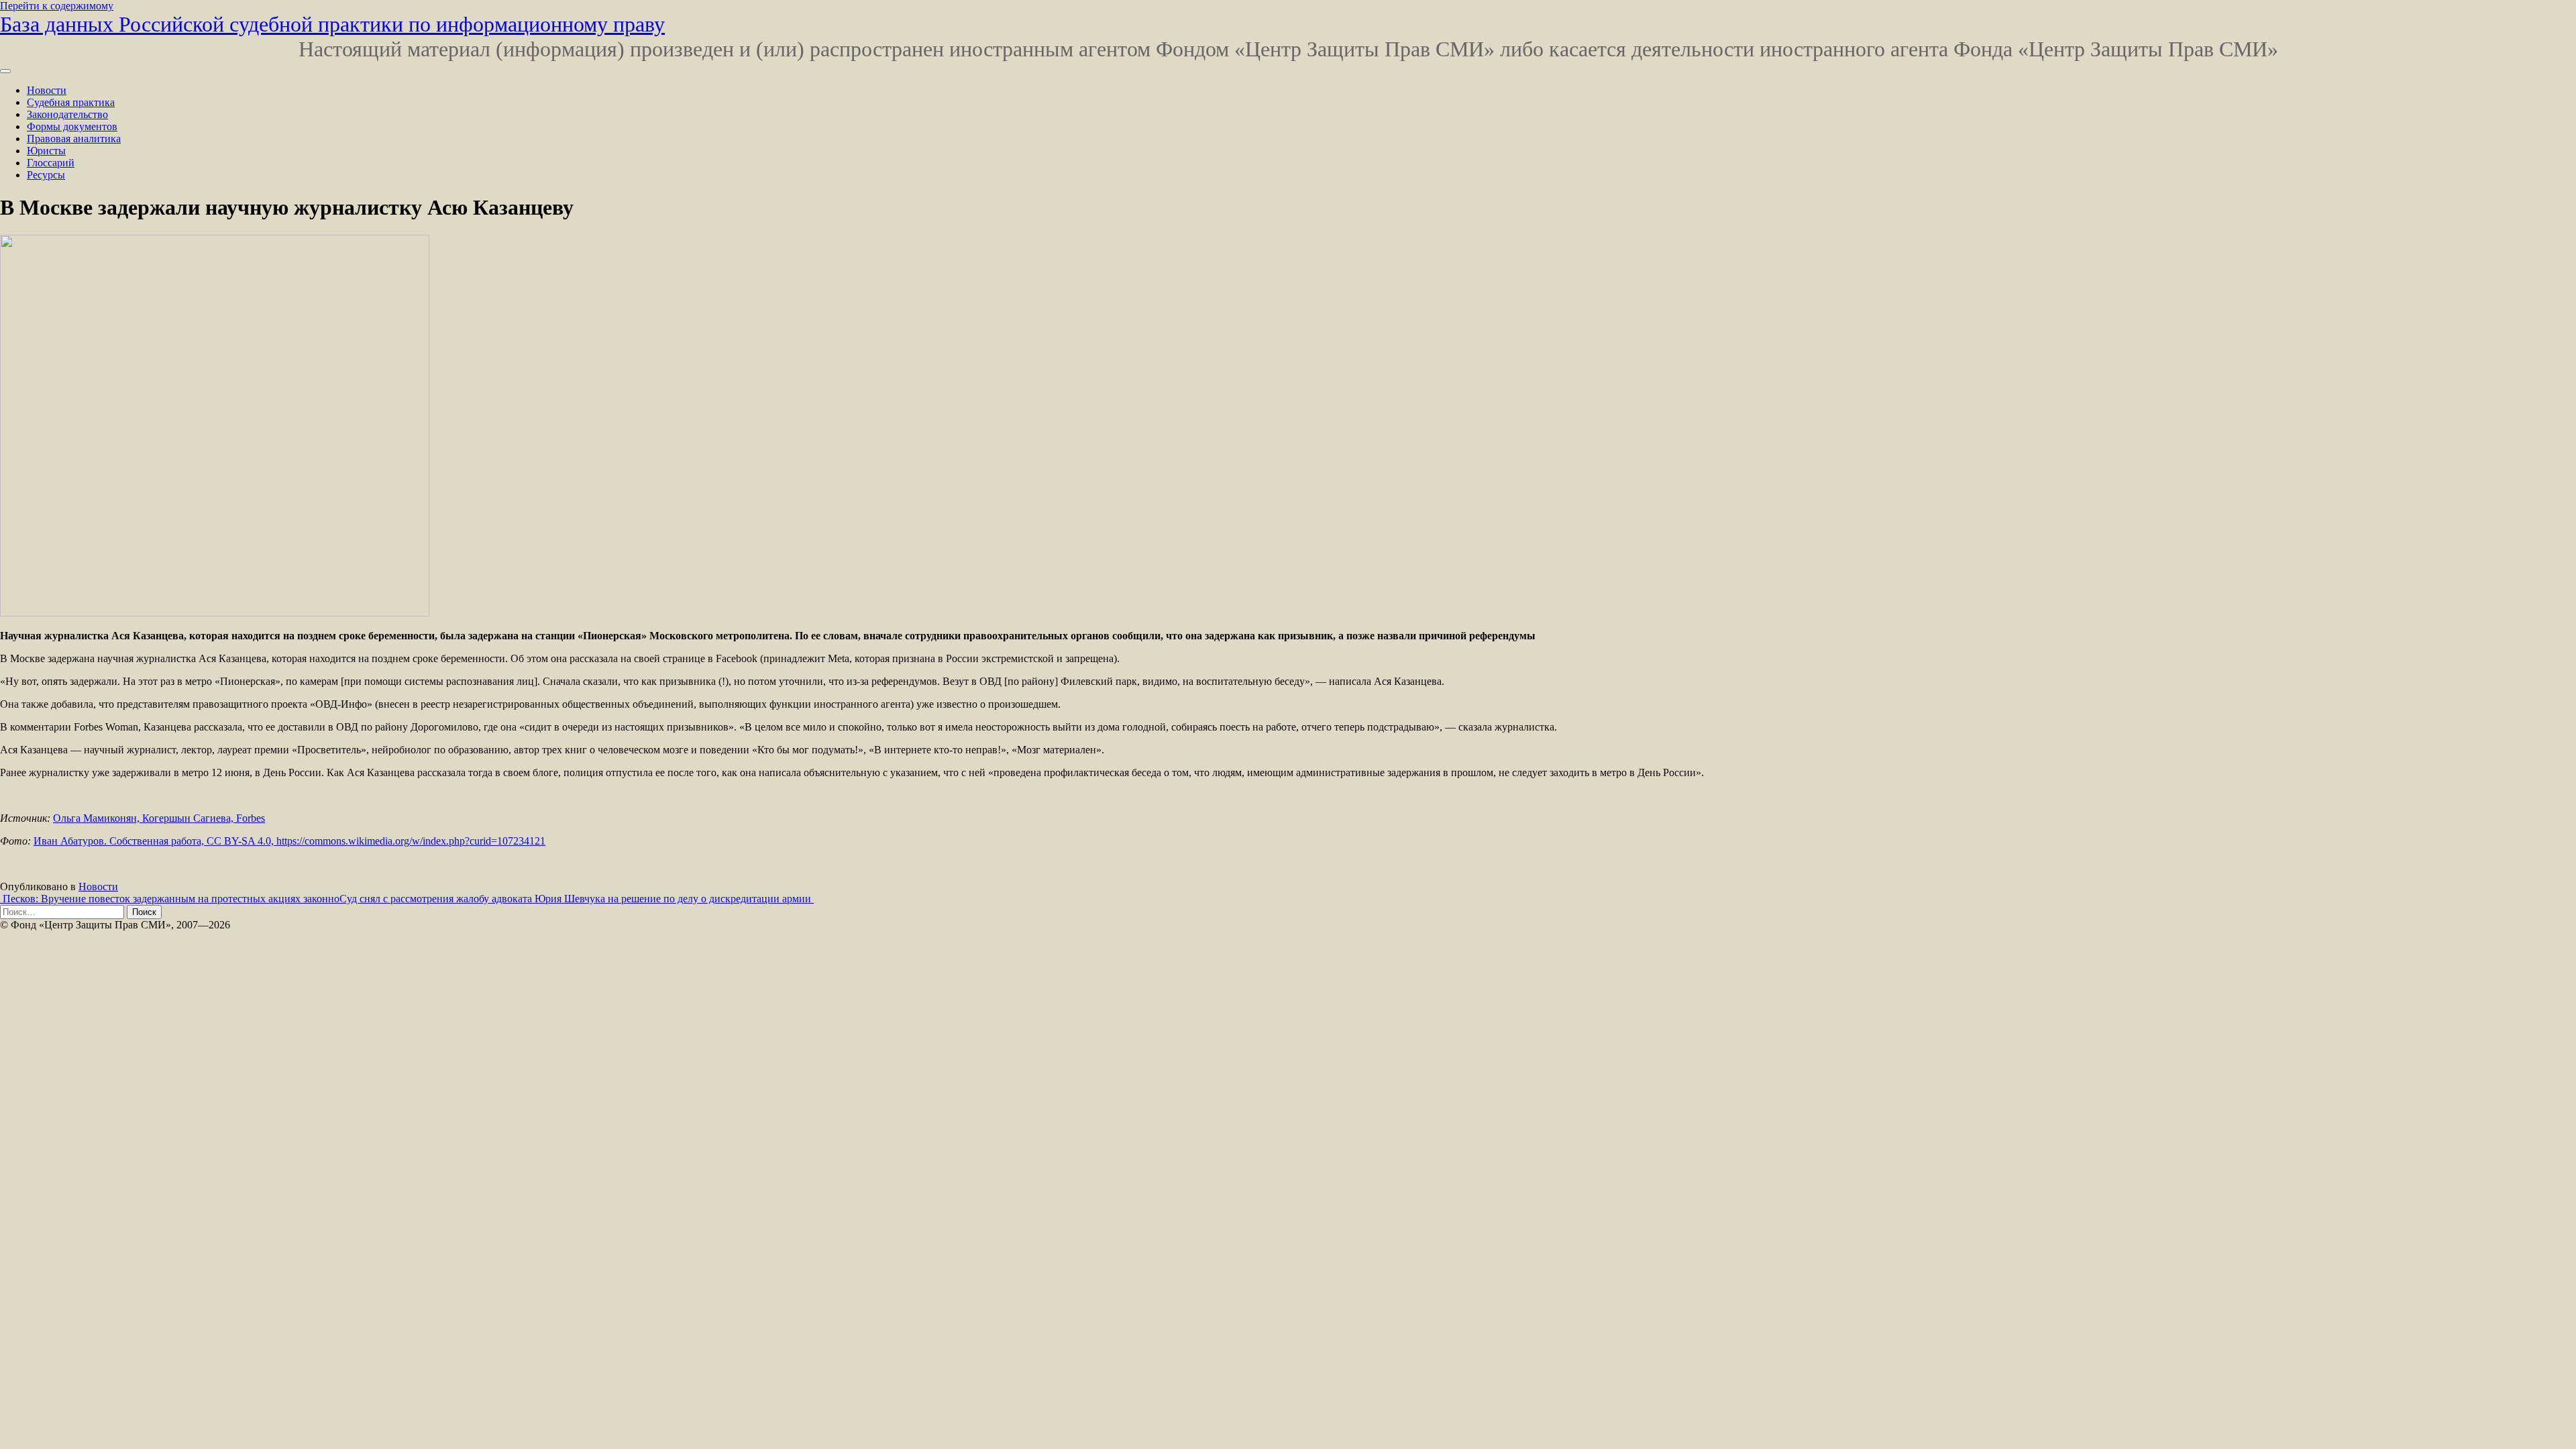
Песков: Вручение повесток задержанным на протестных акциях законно (170, 899)
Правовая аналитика (74, 139)
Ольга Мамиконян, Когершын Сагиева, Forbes (159, 818)
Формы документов (72, 126)
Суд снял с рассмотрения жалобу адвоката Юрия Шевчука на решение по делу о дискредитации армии (577, 899)
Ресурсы (46, 175)
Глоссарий (51, 163)
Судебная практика (71, 102)
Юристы (46, 151)
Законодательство (67, 114)
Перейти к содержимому (57, 6)
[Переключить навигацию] (5, 71)
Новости (47, 90)
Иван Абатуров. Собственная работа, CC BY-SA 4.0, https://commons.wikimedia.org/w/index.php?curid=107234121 (289, 841)
